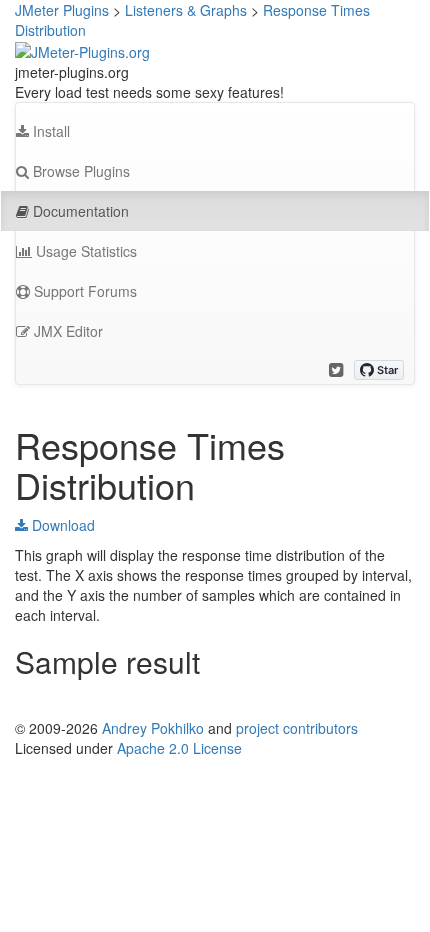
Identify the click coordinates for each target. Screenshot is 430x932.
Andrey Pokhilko (153, 728)
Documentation (79, 211)
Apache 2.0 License (179, 748)
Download (61, 525)
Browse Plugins (79, 171)
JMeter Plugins (62, 10)
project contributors (297, 728)
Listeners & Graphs (186, 10)
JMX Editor (66, 331)
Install (49, 131)
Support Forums (83, 291)
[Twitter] (336, 370)
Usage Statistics (84, 251)
